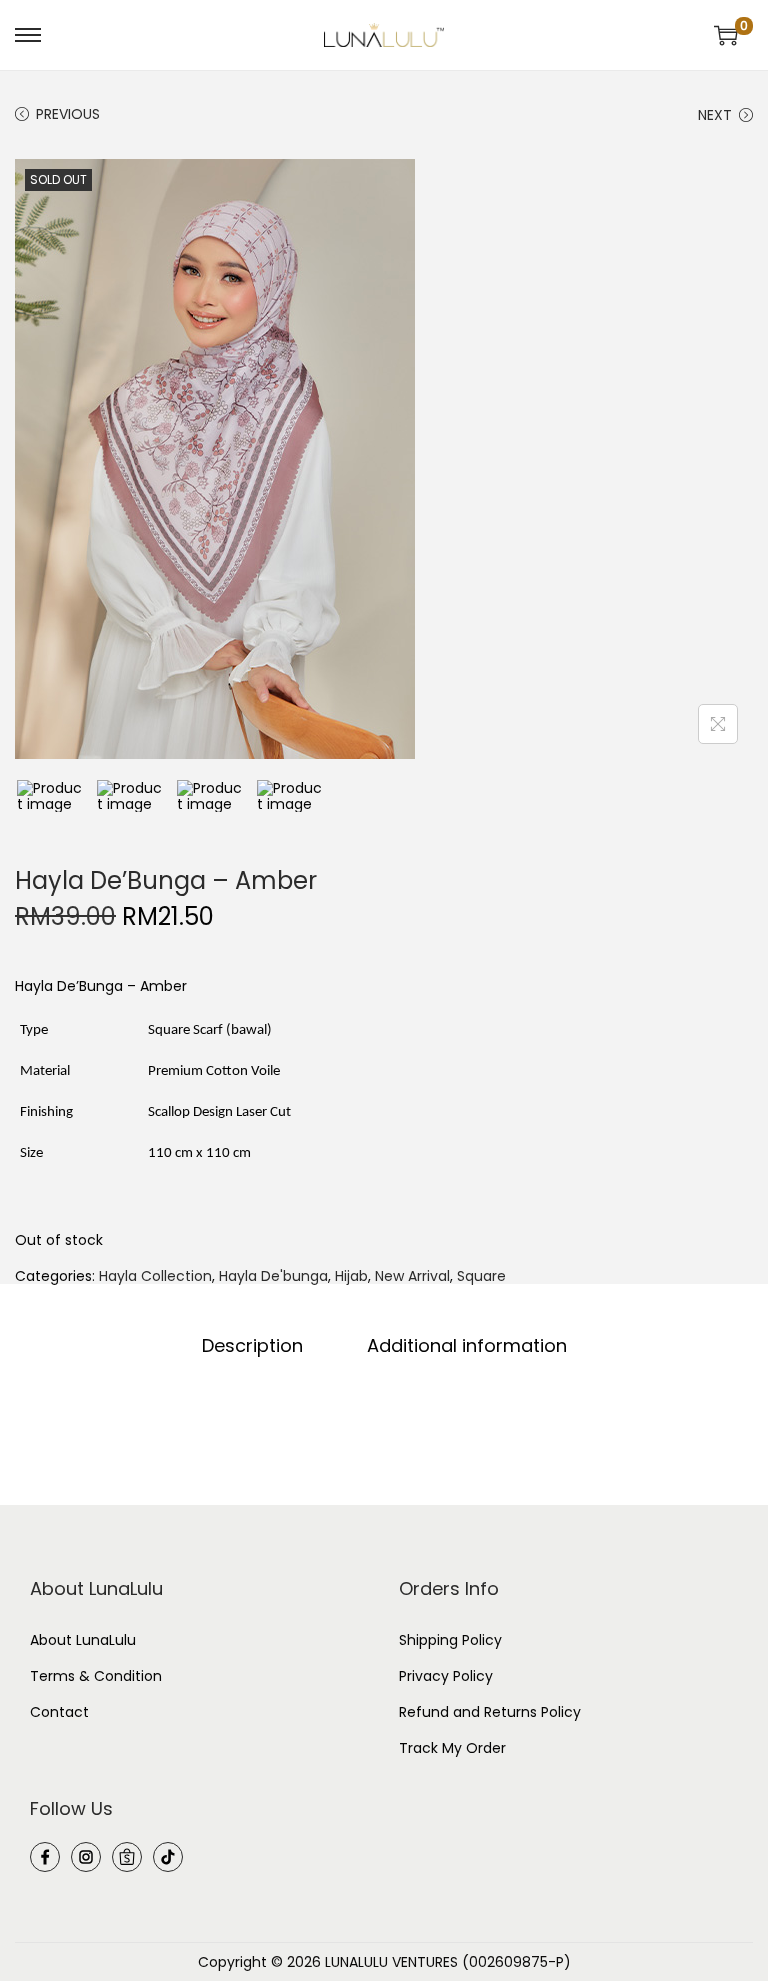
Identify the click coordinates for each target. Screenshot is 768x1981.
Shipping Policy (450, 1640)
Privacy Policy (446, 1676)
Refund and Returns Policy (490, 1712)
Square (481, 1276)
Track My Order (452, 1748)
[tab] (252, 1346)
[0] (726, 35)
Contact (59, 1712)
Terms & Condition (96, 1676)
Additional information (467, 1346)
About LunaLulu (83, 1640)
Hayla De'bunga (273, 1276)
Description (252, 1346)
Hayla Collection (155, 1276)
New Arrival (412, 1276)
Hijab (351, 1276)
